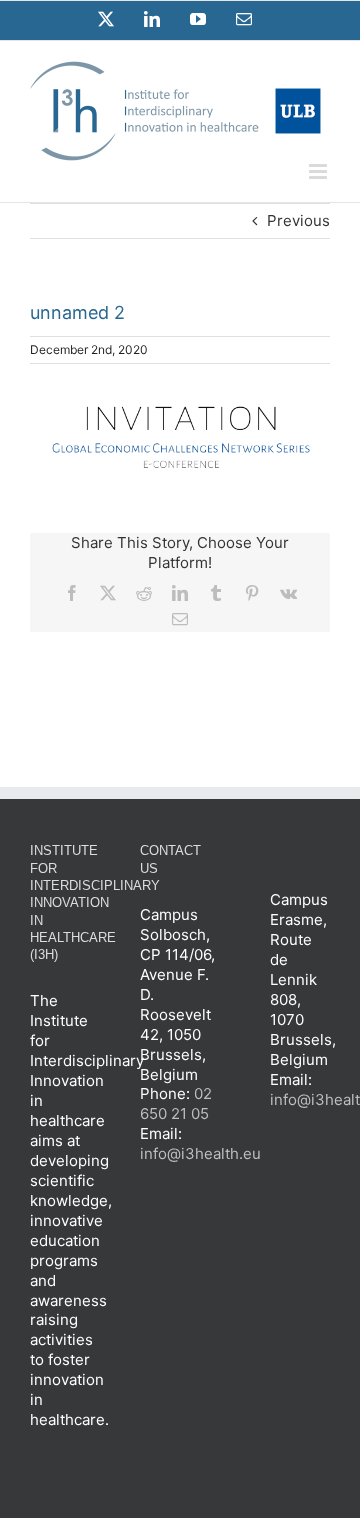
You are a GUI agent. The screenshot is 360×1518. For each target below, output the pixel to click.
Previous (298, 220)
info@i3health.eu (200, 1153)
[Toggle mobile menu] (319, 171)
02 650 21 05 (176, 1103)
